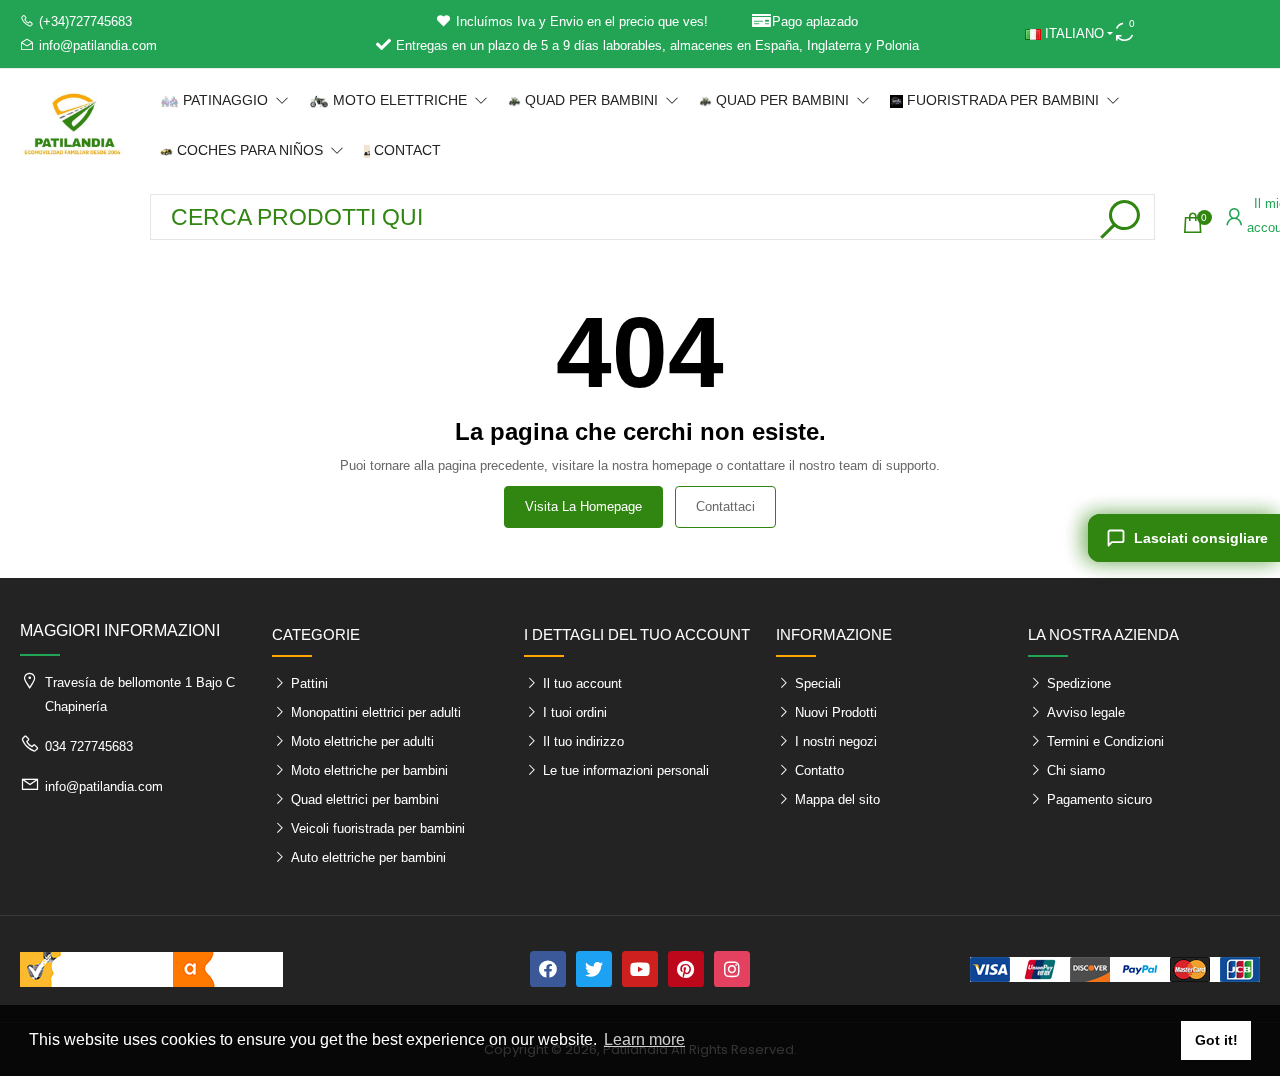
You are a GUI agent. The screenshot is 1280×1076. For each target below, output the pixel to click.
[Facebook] (548, 969)
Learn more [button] (644, 1039)
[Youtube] (640, 969)
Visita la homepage (583, 506)
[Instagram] (732, 969)
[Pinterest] (686, 969)
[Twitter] (594, 969)
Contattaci (725, 506)
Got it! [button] (1216, 1040)
